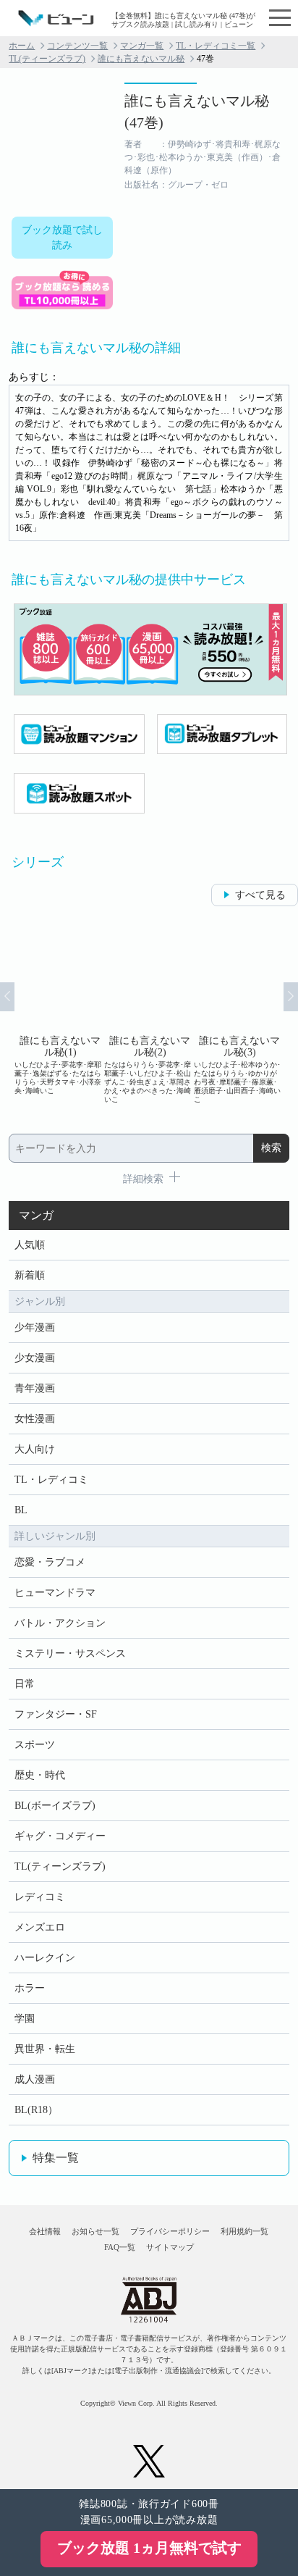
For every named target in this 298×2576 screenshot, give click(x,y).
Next (291, 997)
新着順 (30, 1275)
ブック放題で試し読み (62, 238)
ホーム (22, 46)
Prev (7, 997)
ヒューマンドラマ (55, 1593)
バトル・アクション (60, 1623)
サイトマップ (170, 2247)
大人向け (35, 1449)
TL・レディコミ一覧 (216, 46)
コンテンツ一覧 (77, 46)
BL (21, 1510)
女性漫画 (35, 1419)
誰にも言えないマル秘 (141, 59)
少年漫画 (35, 1327)
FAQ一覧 (120, 2247)
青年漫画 (35, 1388)
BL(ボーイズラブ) (55, 1806)
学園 (25, 2019)
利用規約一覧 (244, 2231)
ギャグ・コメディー (60, 1836)
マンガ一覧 (142, 46)
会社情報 (45, 2231)
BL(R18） (36, 2110)
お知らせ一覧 (95, 2231)
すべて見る (260, 895)
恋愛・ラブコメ (50, 1562)
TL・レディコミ (51, 1480)
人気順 (30, 1245)
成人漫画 (35, 2079)
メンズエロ (40, 1927)
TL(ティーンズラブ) (47, 59)
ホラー (30, 1988)
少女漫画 (35, 1358)
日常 (25, 1684)
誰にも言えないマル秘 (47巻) (197, 112)
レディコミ (40, 1897)
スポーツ (35, 1745)
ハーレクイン (45, 1958)
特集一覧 (56, 2158)
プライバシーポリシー (170, 2231)
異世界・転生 (45, 2049)
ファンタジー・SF (56, 1714)
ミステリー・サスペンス (70, 1653)
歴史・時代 (40, 1775)
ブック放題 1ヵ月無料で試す (149, 2548)
